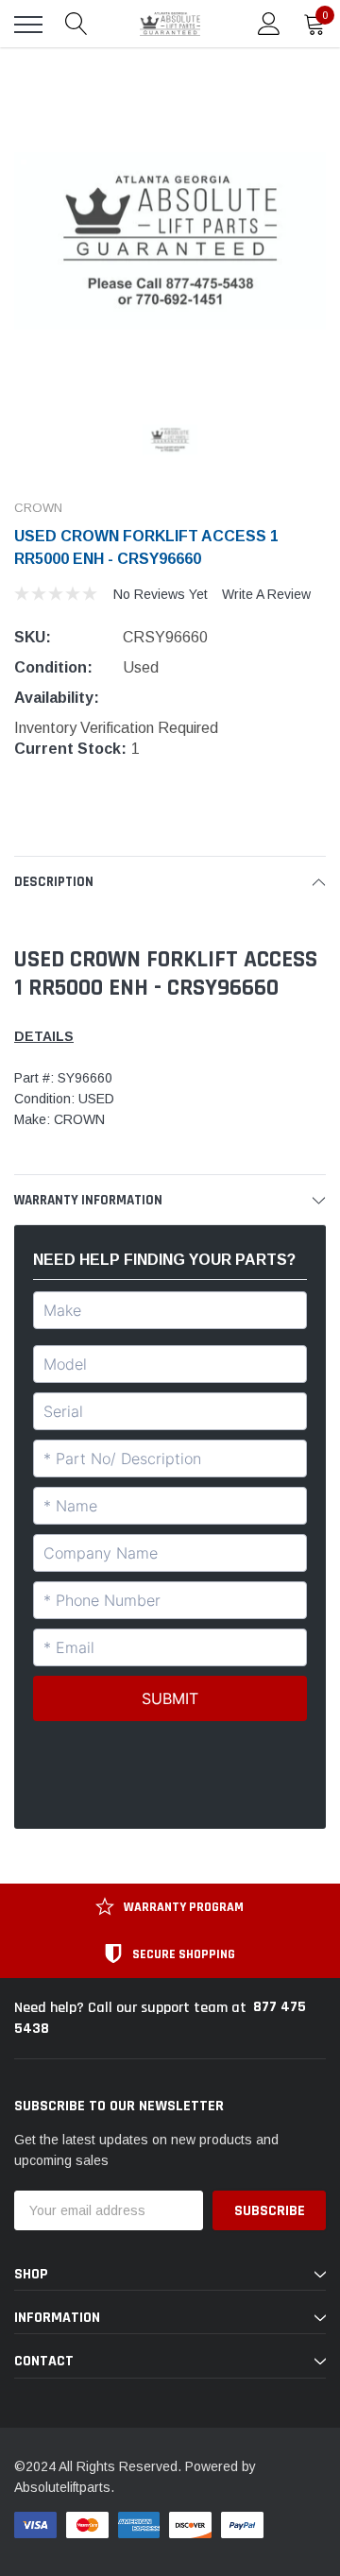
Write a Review (266, 594)
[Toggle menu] (28, 25)
